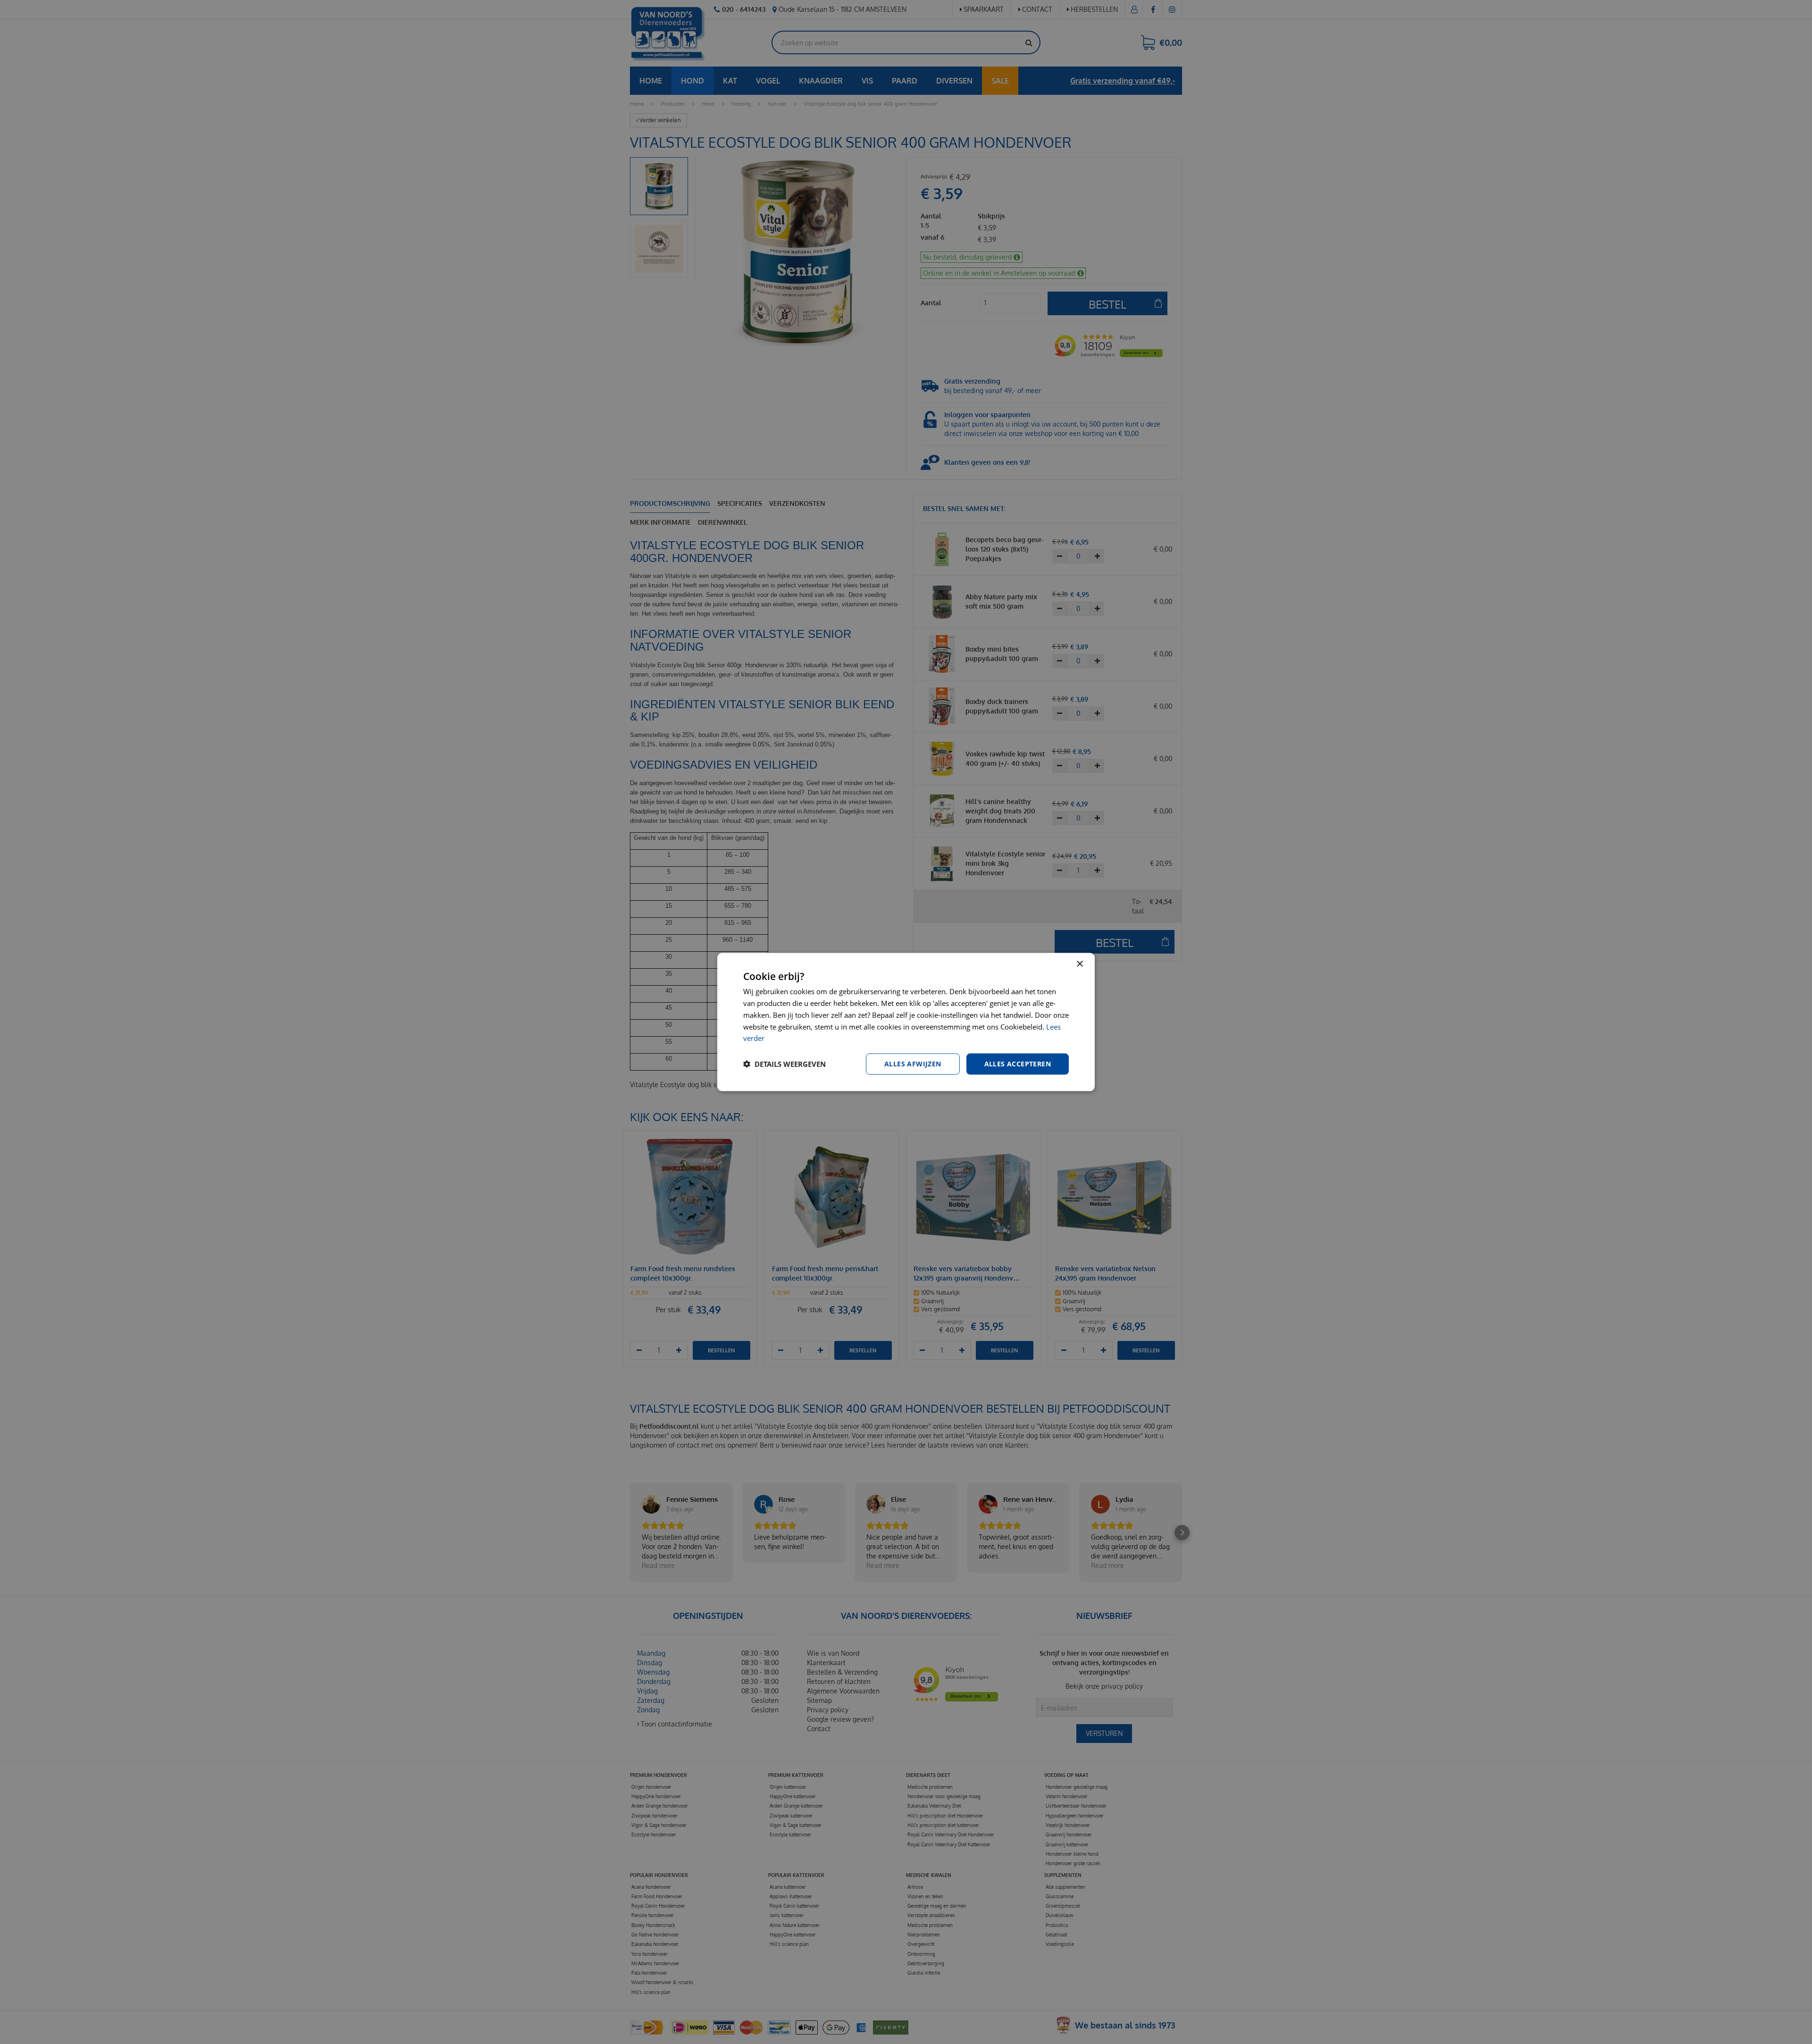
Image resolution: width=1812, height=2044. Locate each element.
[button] (784, 1064)
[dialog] (906, 1022)
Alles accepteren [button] (1018, 1064)
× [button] (1079, 964)
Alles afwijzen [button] (913, 1064)
